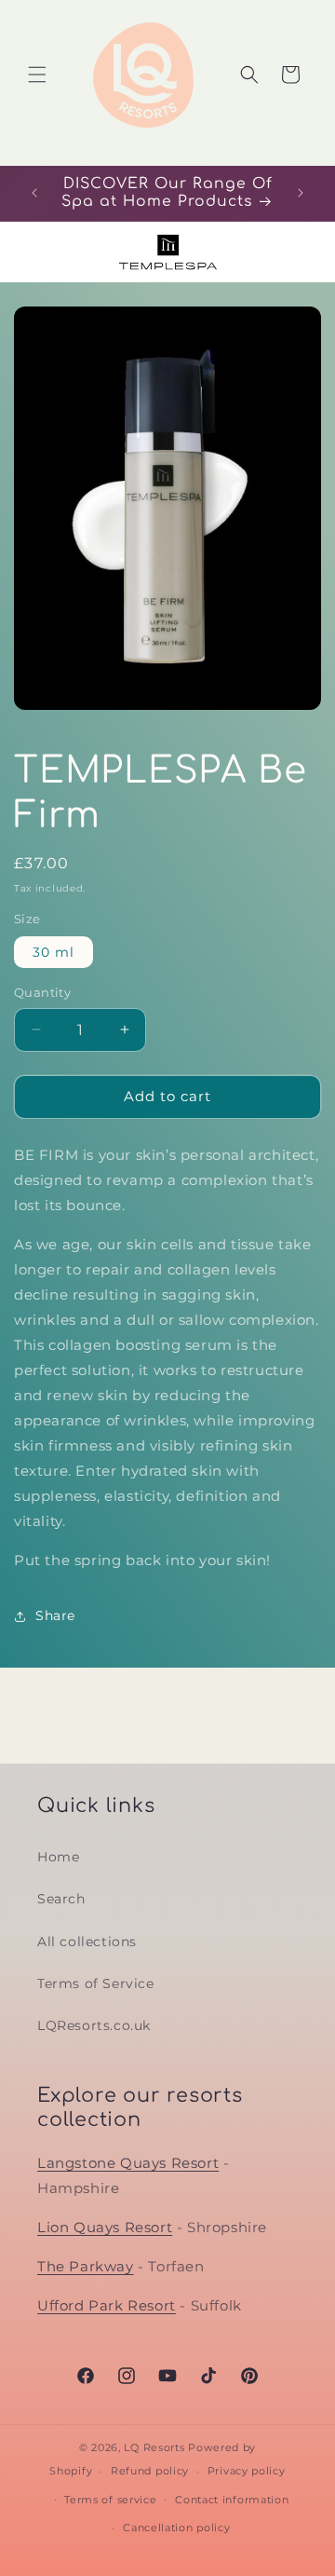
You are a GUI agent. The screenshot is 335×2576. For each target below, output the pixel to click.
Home (58, 1857)
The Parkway (86, 2266)
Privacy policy (247, 2471)
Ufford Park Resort (107, 2305)
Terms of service (110, 2500)
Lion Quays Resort (105, 2227)
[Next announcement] (301, 193)
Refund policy (150, 2471)
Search (61, 1899)
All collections (87, 1942)
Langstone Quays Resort (128, 2163)
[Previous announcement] (34, 193)
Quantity (42, 992)
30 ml (54, 952)
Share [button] (55, 1615)
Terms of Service (96, 1983)
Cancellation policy (176, 2528)
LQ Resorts (154, 2447)
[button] (37, 75)
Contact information (232, 2500)
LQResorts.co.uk (94, 2025)
